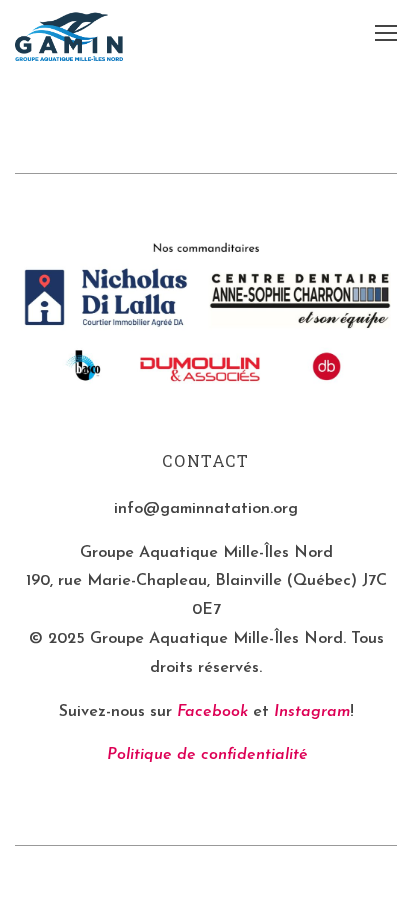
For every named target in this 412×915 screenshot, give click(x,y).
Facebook (212, 712)
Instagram (312, 712)
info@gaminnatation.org (206, 509)
